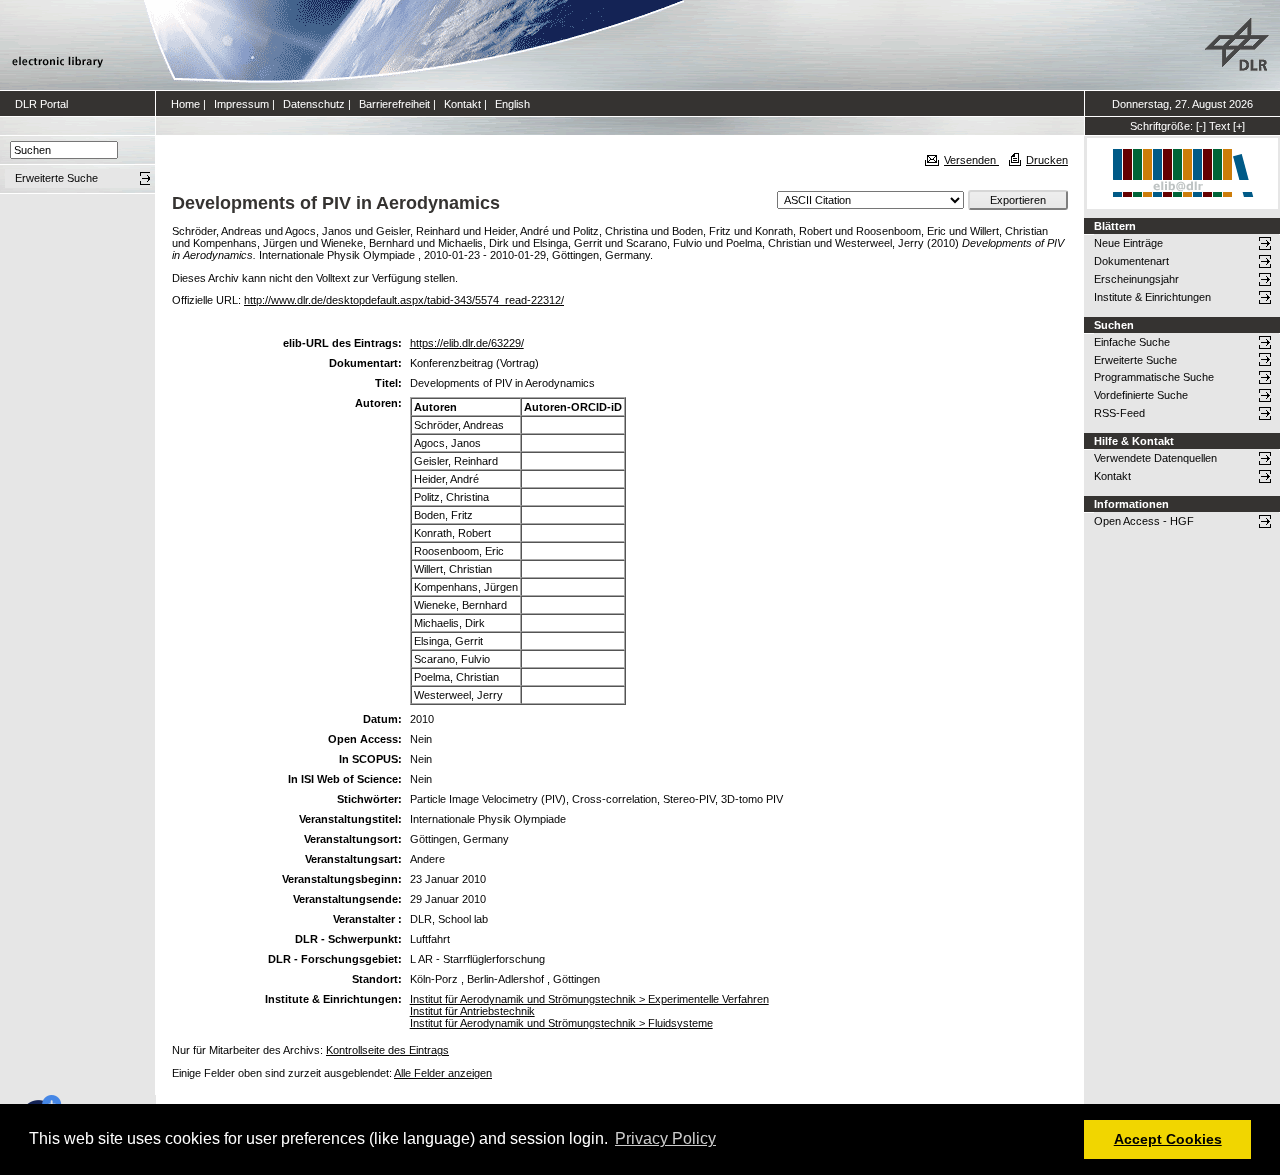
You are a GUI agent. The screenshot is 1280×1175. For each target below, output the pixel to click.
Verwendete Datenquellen (1155, 458)
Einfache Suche (1132, 342)
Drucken (1047, 160)
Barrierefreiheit (394, 104)
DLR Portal (41, 104)
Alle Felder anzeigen (443, 1073)
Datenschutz (314, 104)
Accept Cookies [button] (1168, 1139)
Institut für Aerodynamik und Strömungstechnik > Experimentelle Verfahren (589, 999)
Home (185, 104)
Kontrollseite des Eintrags (387, 1050)
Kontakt (462, 104)
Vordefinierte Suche (1141, 395)
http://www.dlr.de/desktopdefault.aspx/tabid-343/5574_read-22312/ (404, 300)
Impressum (241, 104)
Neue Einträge (1128, 243)
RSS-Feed (1119, 413)
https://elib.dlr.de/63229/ (467, 343)
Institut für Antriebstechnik (472, 1011)
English (512, 104)
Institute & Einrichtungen (1152, 297)
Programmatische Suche (1154, 377)
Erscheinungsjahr (1136, 279)
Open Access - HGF (1144, 521)
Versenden (971, 160)
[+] (1239, 126)
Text (1219, 126)
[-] (1201, 126)
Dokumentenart (1131, 261)
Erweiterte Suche (1135, 360)
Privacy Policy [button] (665, 1138)
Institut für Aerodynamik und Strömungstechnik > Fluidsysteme (561, 1023)
